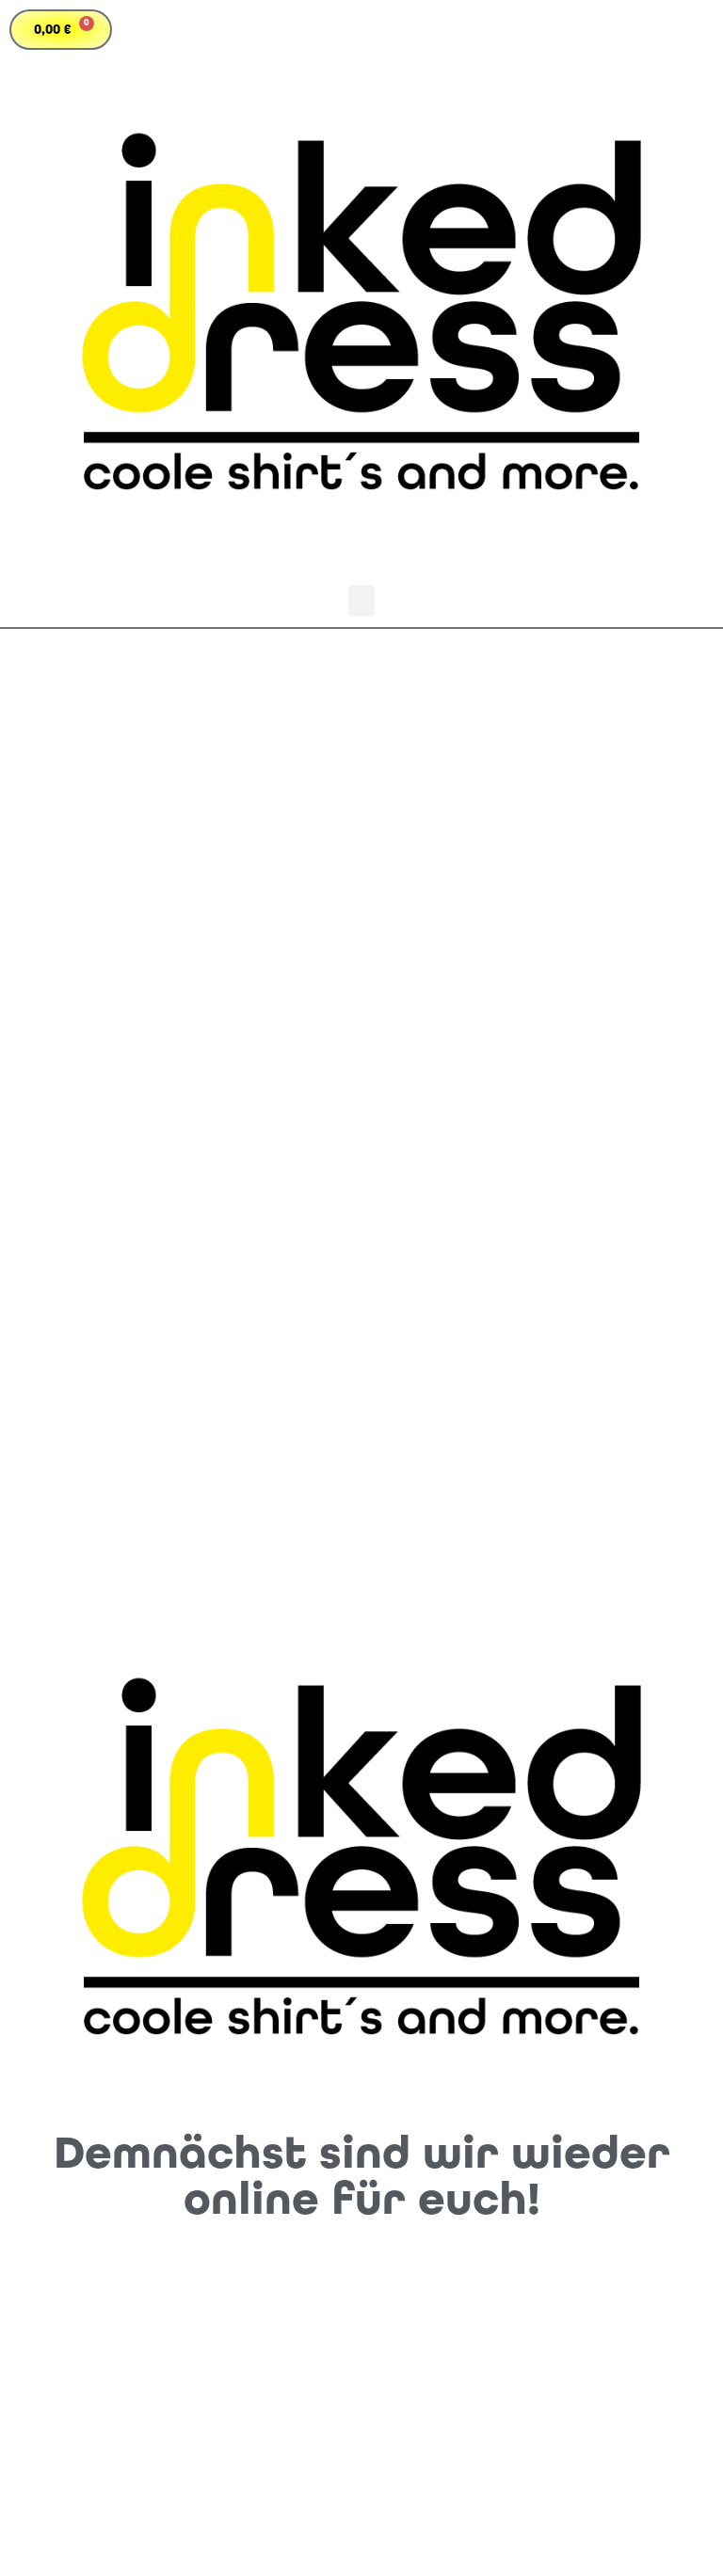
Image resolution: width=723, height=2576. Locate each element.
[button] (361, 601)
